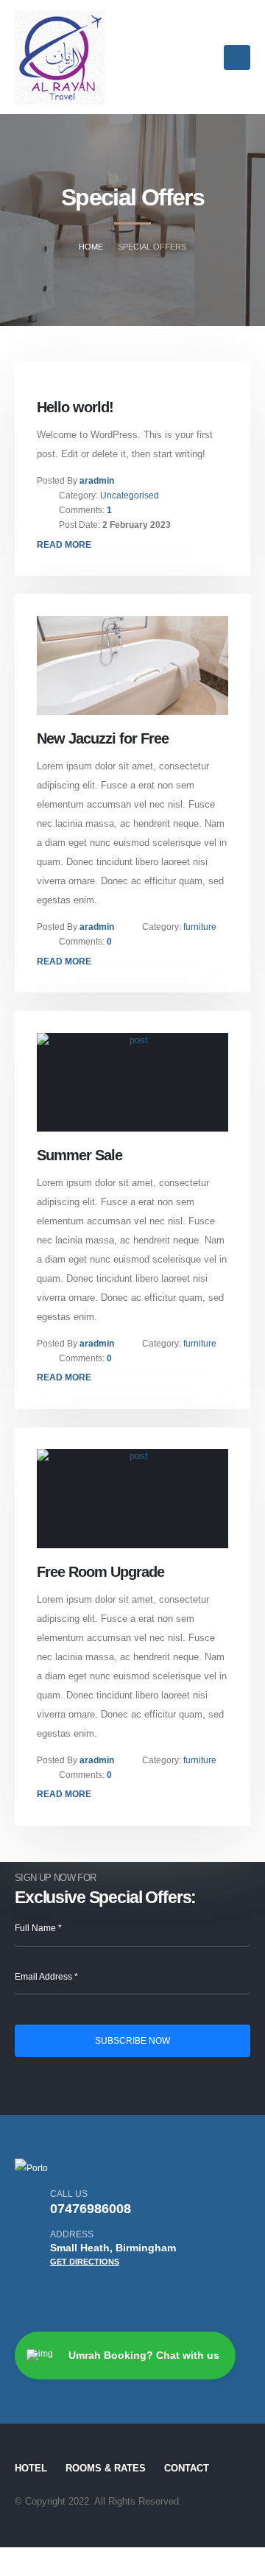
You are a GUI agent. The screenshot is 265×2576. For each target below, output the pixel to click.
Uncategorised (130, 495)
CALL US (69, 2194)
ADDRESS (72, 2234)
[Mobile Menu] (237, 57)
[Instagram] (29, 2294)
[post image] (133, 666)
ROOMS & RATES (106, 2469)
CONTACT (187, 2469)
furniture (200, 927)
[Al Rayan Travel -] (60, 57)
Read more (64, 544)
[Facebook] (86, 2294)
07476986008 (91, 2209)
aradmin (97, 480)
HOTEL (31, 2469)
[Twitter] (57, 2294)
